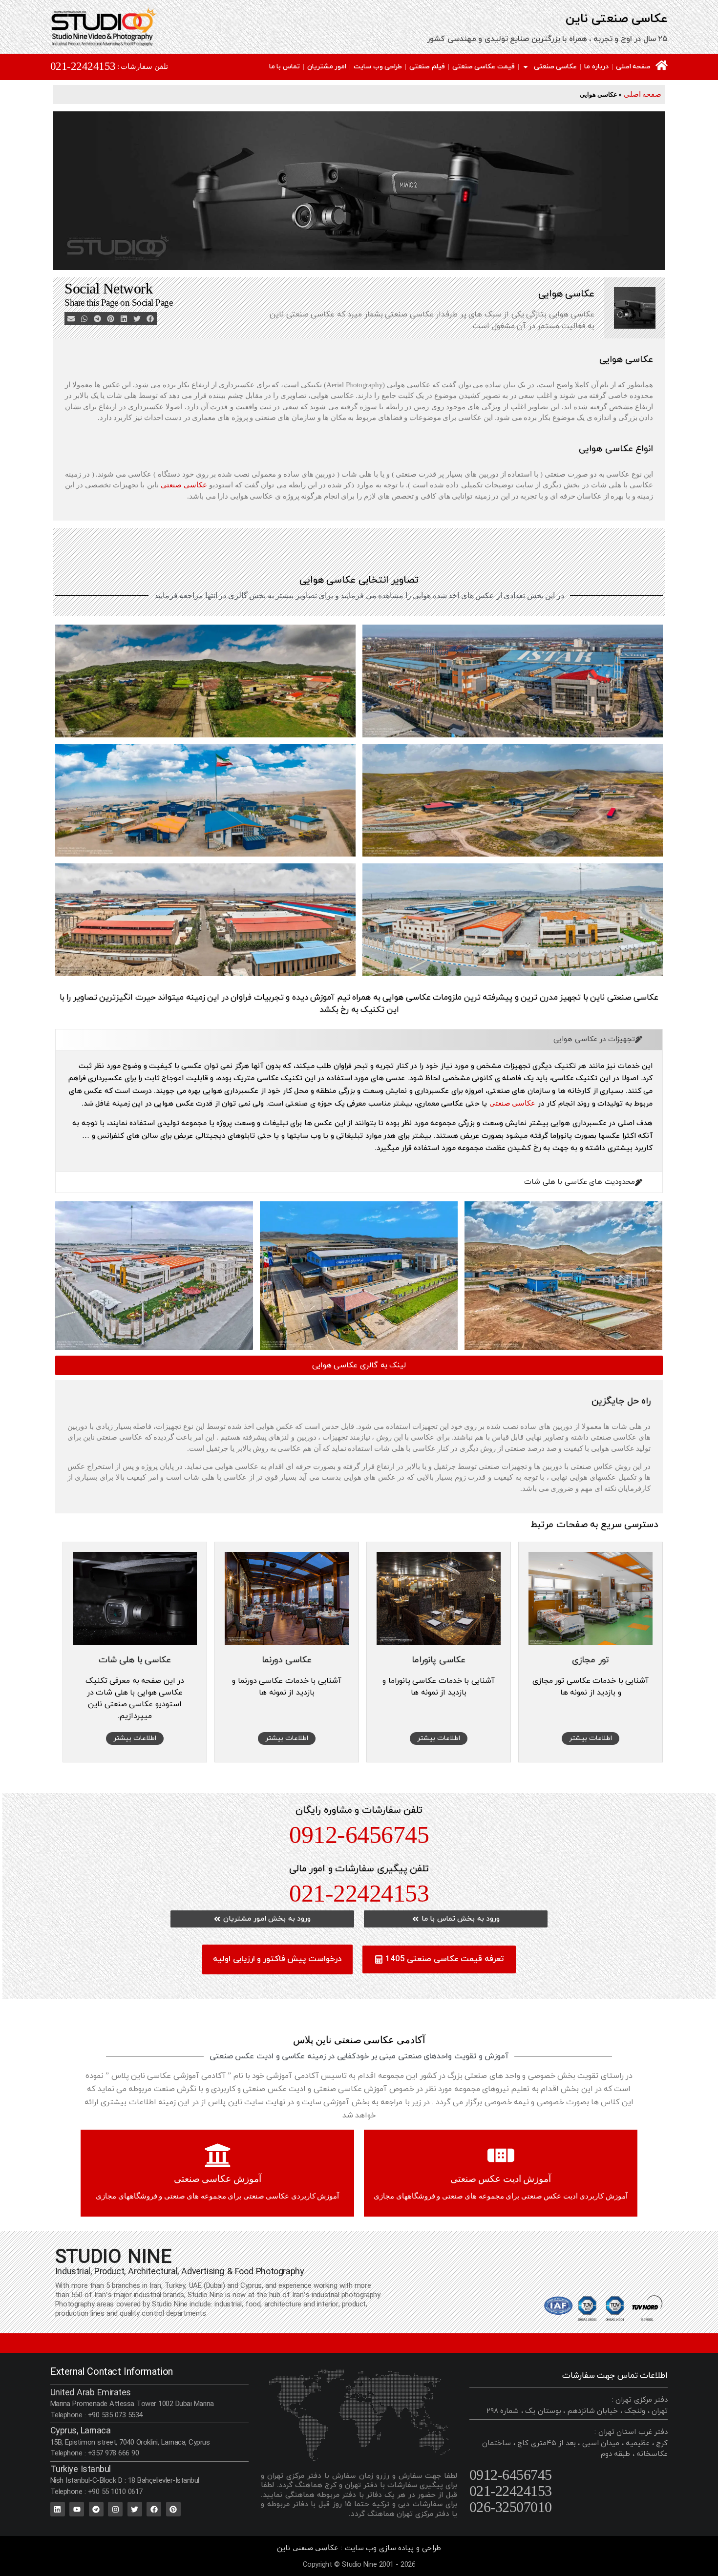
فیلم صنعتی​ (427, 67)
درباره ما (596, 67)
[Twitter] (135, 2509)
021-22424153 (83, 66)
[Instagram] (115, 2509)
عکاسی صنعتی (556, 67)
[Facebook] (154, 2509)
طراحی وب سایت (378, 67)
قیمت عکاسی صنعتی (484, 67)
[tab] (359, 1040)
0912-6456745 (359, 1835)
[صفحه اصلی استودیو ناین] (662, 65)
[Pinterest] (173, 2509)
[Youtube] (77, 2509)
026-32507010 (511, 2507)
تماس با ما (285, 67)
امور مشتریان (327, 67)
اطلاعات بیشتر (591, 1738)
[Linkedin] (58, 2509)
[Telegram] (96, 2509)
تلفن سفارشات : (143, 66)
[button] (150, 319)
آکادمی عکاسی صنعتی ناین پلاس (359, 2040)
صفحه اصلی (634, 67)
